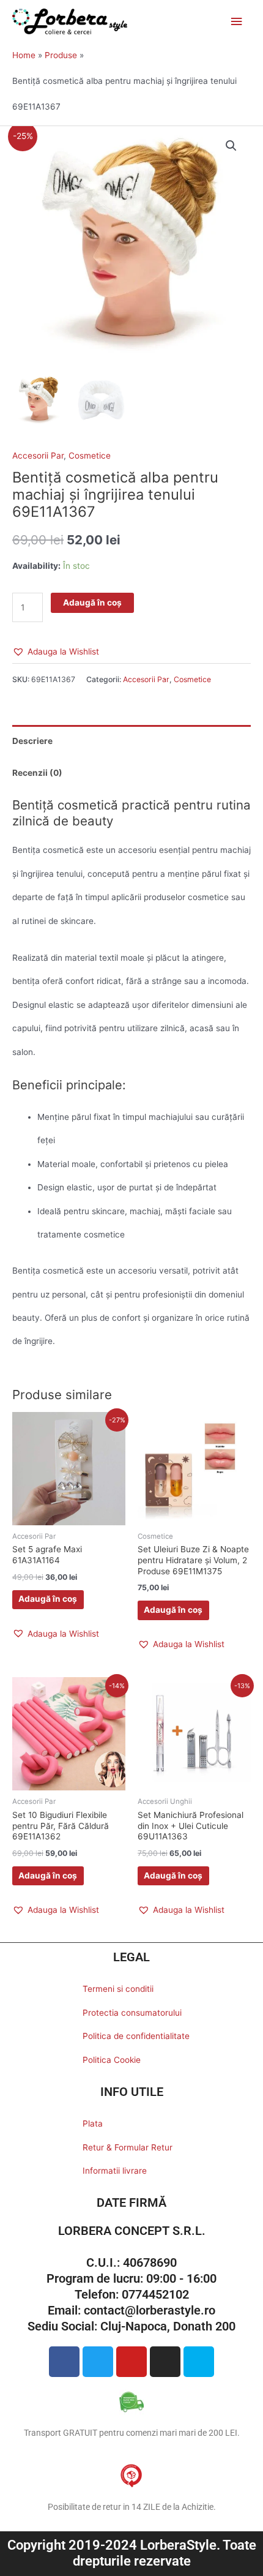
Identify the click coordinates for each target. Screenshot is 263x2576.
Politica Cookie (112, 2060)
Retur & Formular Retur (128, 2147)
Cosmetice (90, 456)
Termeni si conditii (118, 1989)
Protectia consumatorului (132, 2013)
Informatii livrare (115, 2171)
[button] (231, 146)
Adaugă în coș (92, 603)
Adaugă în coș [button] (48, 1599)
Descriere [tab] (32, 741)
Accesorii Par (38, 456)
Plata (93, 2124)
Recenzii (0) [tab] (37, 773)
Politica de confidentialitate (136, 2036)
